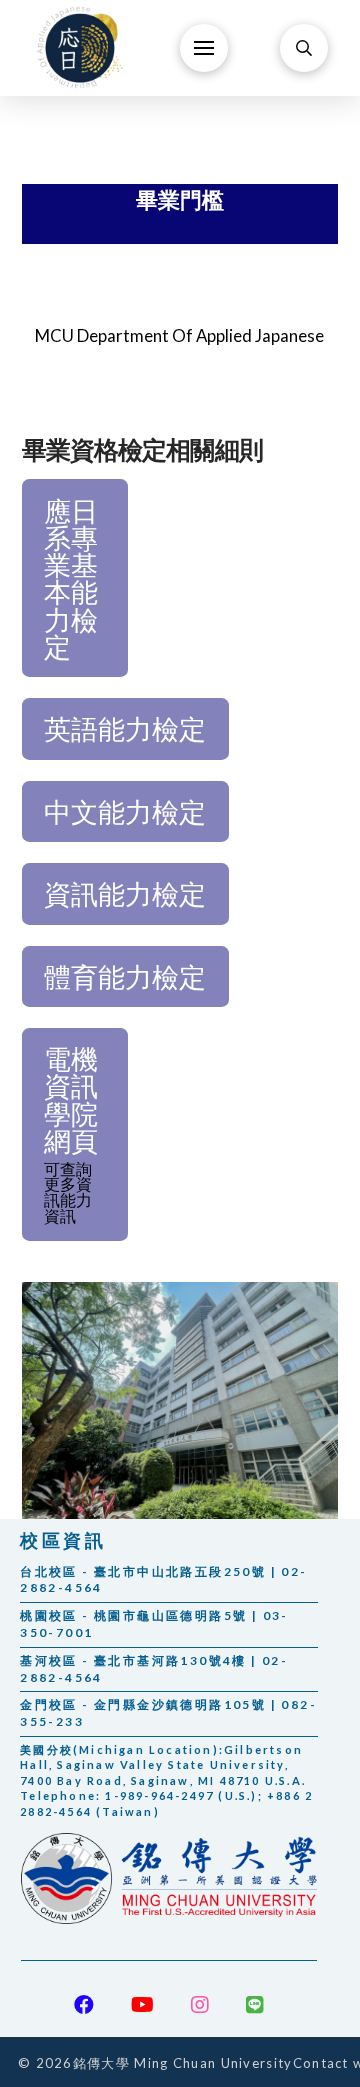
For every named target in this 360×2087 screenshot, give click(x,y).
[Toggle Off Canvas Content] (204, 48)
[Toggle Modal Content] (304, 48)
